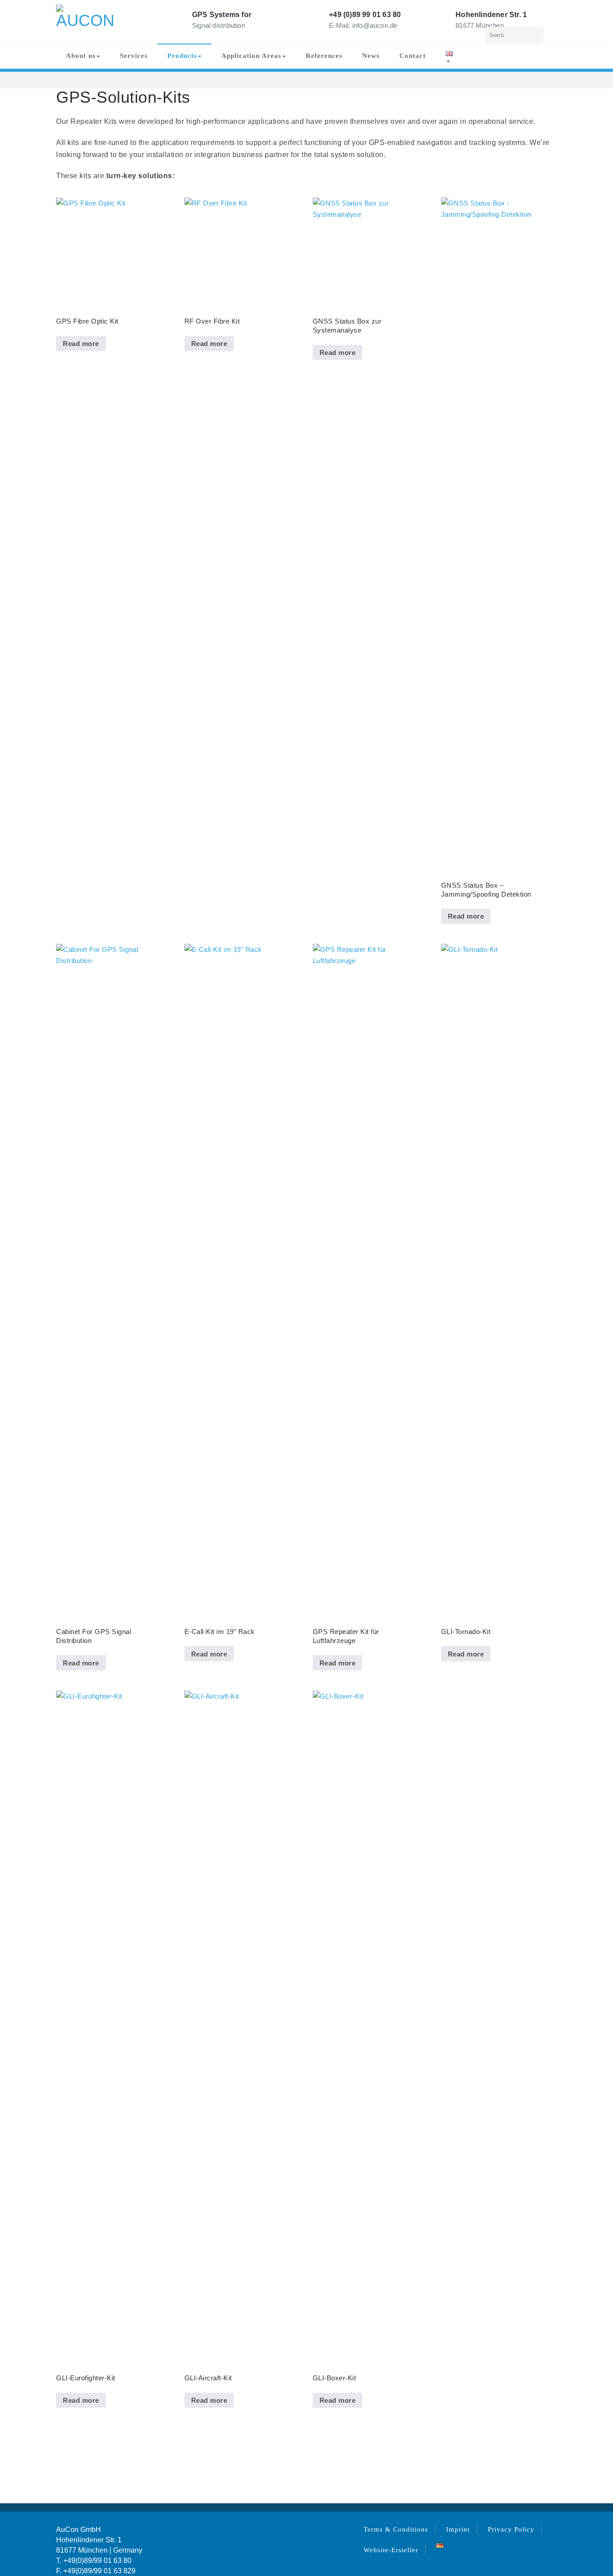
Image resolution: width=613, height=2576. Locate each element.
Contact (413, 56)
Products (182, 56)
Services (134, 56)
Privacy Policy (511, 2529)
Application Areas (251, 56)
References (324, 56)
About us (81, 56)
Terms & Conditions (396, 2529)
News (371, 56)
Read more (81, 344)
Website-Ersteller (391, 2550)
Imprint (458, 2529)
